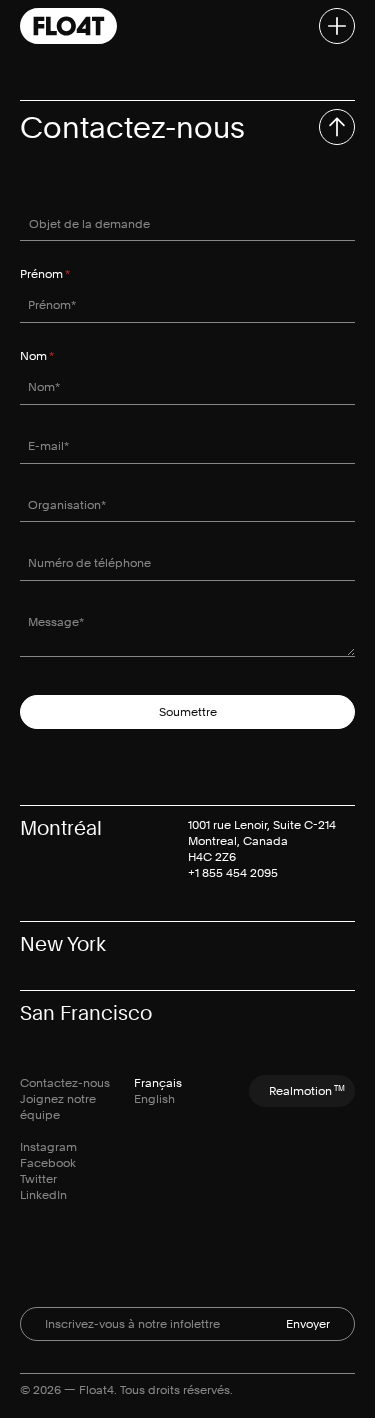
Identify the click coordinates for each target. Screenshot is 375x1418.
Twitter (38, 1179)
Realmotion (307, 1090)
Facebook (48, 1163)
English (154, 1099)
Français (158, 1083)
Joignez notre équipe (58, 1107)
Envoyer (308, 1324)
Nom (55, 356)
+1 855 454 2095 (233, 873)
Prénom (63, 274)
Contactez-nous (65, 1083)
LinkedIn (43, 1195)
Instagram (48, 1147)
